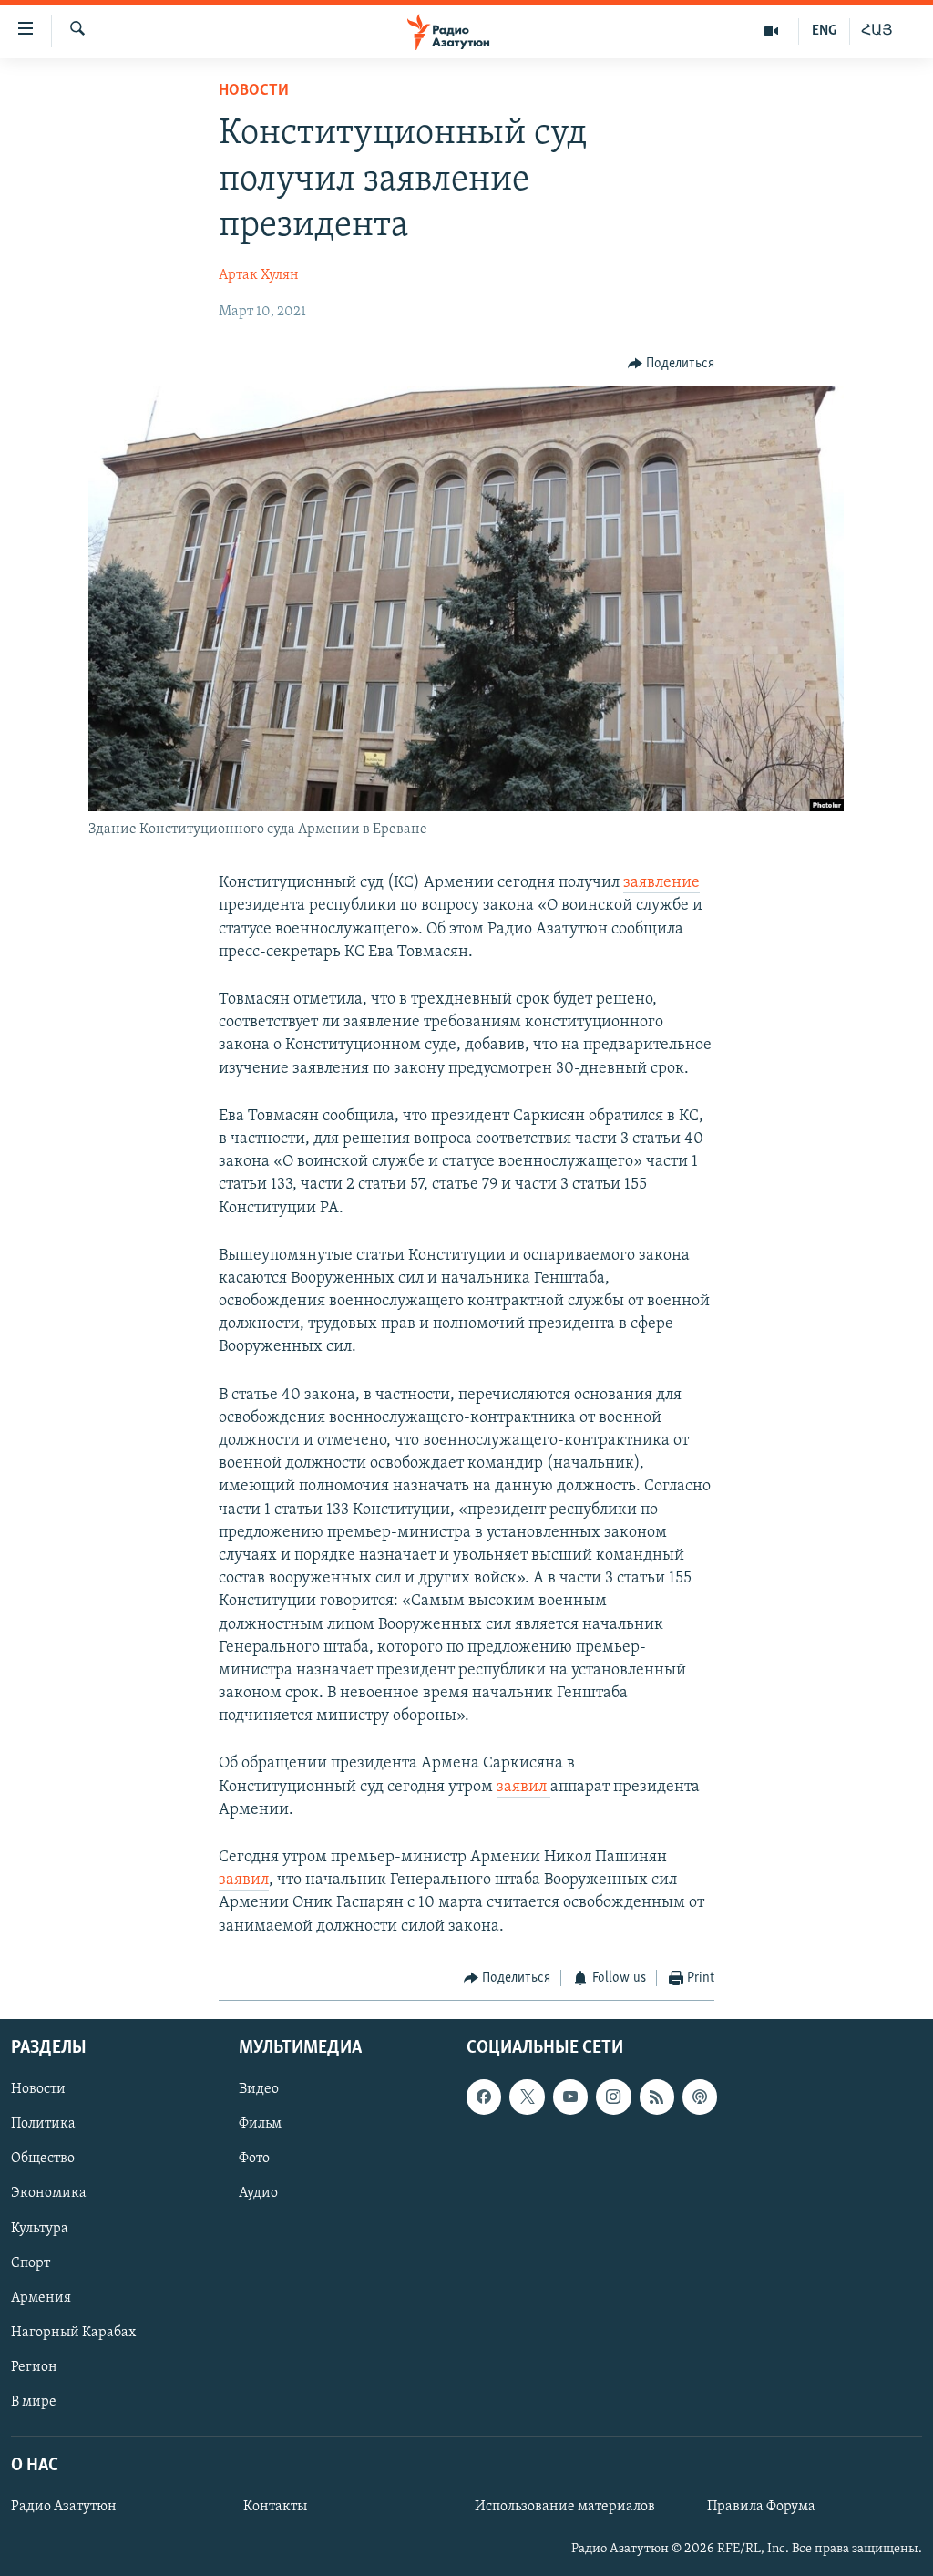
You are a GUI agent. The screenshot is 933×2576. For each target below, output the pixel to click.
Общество (43, 2159)
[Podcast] (700, 2097)
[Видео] (771, 31)
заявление (661, 883)
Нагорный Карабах (73, 2333)
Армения (41, 2298)
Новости (254, 91)
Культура (40, 2229)
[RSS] (657, 2097)
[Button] (672, 364)
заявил (523, 1788)
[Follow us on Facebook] (484, 2097)
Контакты (275, 2507)
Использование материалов (565, 2507)
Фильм (260, 2125)
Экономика (49, 2194)
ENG (824, 31)
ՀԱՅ (877, 31)
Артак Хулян (259, 275)
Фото (254, 2159)
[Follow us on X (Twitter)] (527, 2097)
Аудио (258, 2194)
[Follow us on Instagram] (613, 2097)
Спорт (31, 2263)
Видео (259, 2090)
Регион (34, 2367)
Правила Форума (761, 2507)
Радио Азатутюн (64, 2507)
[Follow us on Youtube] (570, 2097)
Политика (43, 2125)
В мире (34, 2402)
